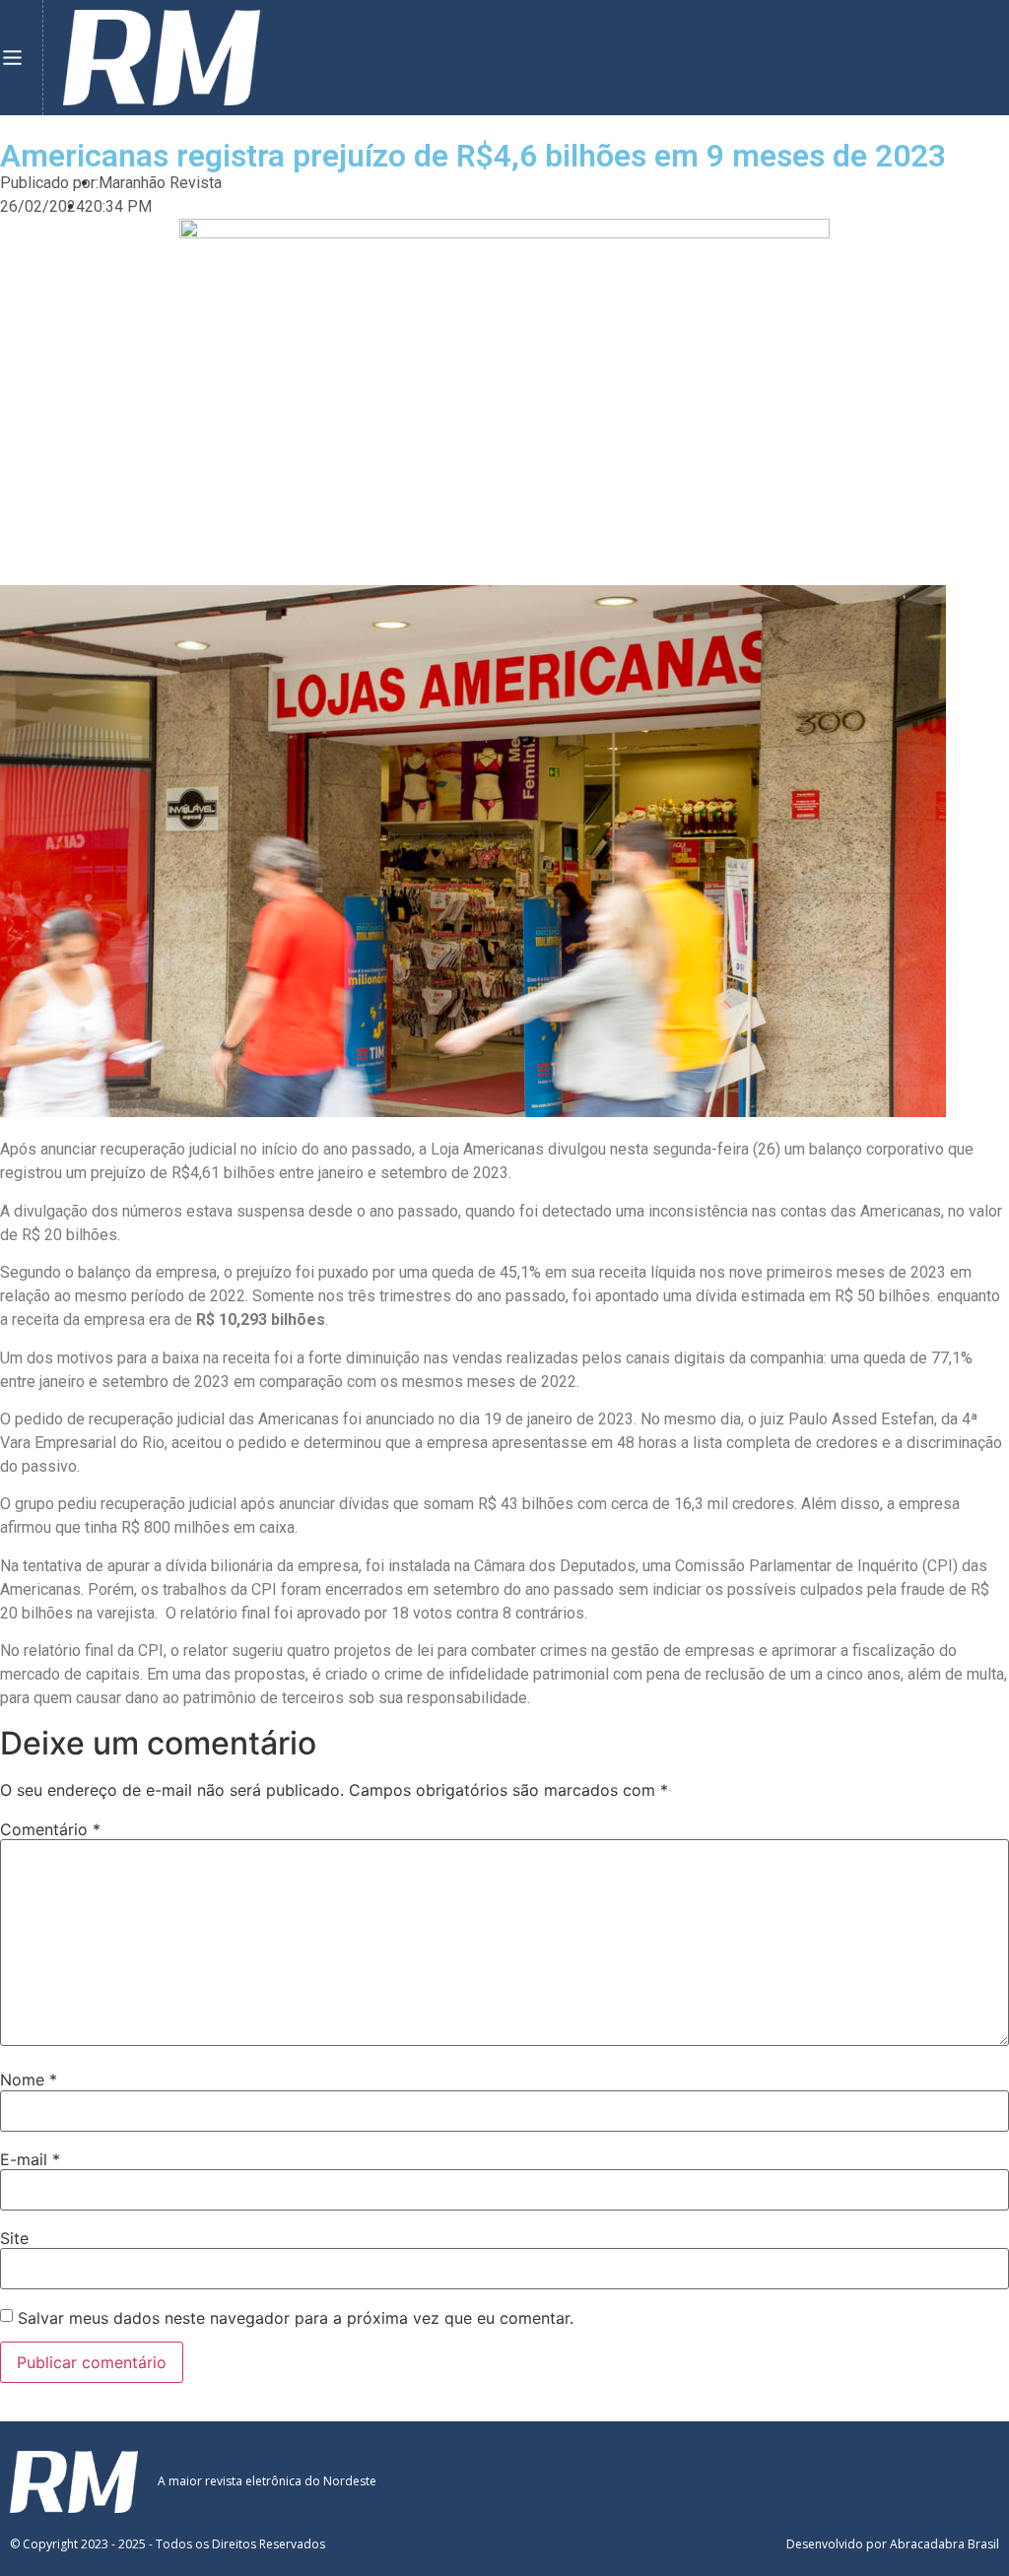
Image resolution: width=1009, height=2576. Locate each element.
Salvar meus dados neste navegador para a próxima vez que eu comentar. (296, 2318)
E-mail (30, 2159)
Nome (29, 2080)
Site (14, 2238)
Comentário (50, 1829)
